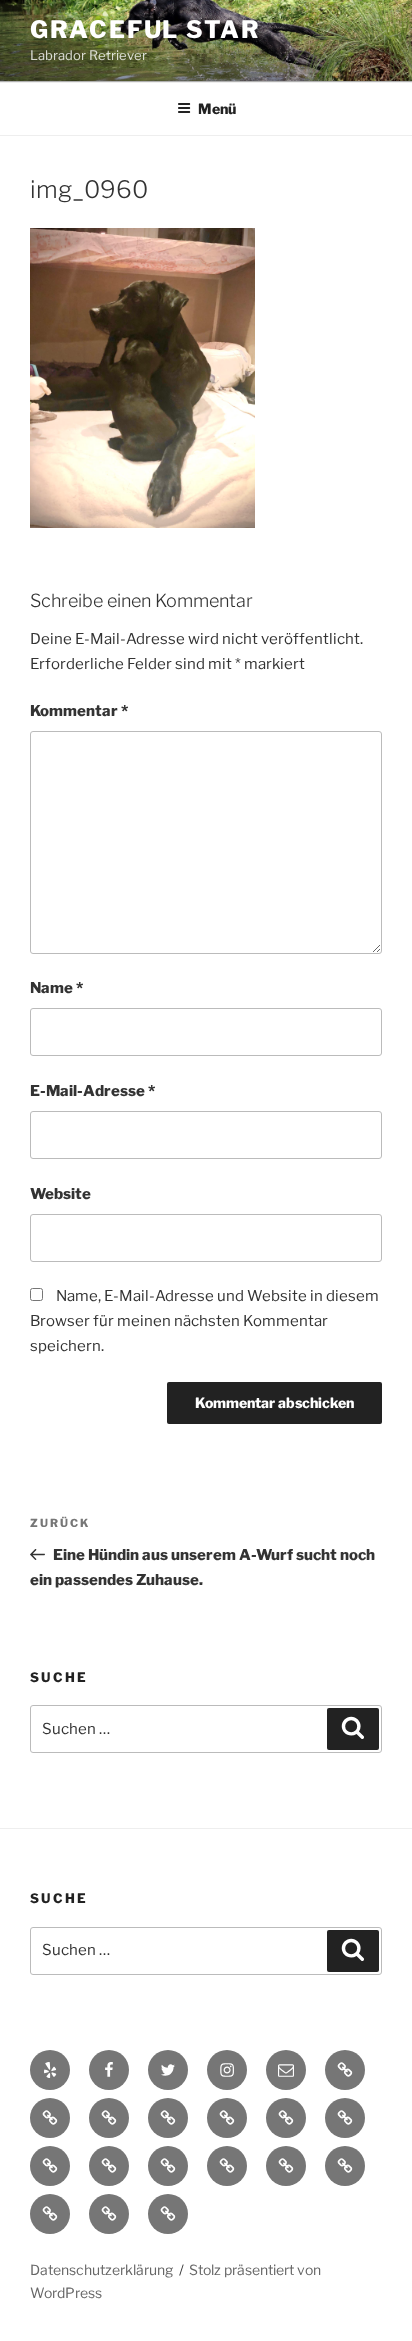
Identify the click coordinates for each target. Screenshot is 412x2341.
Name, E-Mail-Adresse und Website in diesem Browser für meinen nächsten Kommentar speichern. (204, 1321)
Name (56, 988)
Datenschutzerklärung (101, 2269)
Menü (217, 108)
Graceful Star (145, 29)
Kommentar (79, 711)
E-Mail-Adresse (92, 1091)
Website (60, 1194)
